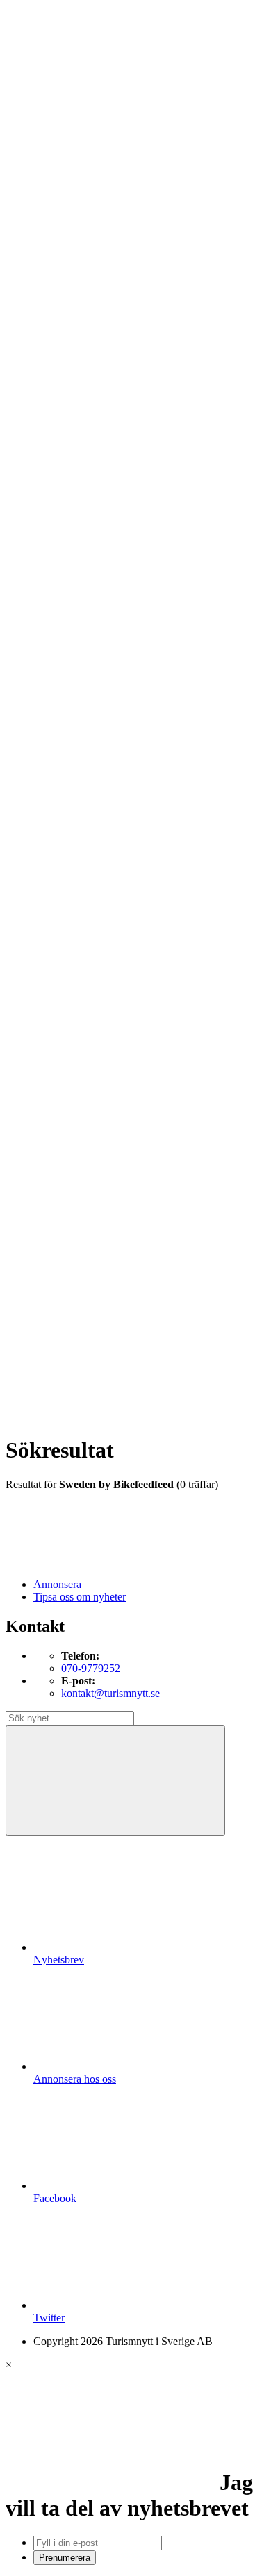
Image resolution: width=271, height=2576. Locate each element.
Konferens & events (105, 332)
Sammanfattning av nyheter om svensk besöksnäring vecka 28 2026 (146, 1185)
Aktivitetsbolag (95, 282)
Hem (44, 257)
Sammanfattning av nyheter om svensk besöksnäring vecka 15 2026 (146, 1285)
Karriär (49, 407)
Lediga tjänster (93, 432)
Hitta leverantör (67, 669)
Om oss (50, 85)
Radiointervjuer (95, 607)
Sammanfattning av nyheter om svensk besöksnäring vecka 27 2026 (146, 1210)
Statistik (79, 644)
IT (66, 719)
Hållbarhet (84, 544)
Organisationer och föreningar (127, 819)
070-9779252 (91, 1668)
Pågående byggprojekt (110, 582)
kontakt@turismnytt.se (110, 1693)
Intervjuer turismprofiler (113, 557)
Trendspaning (91, 632)
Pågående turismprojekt (113, 594)
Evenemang (87, 507)
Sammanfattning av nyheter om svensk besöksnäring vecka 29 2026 (146, 1135)
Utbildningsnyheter (103, 457)
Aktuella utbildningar (108, 419)
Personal (80, 807)
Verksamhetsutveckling (112, 869)
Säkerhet (80, 831)
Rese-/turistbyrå (96, 357)
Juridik (76, 732)
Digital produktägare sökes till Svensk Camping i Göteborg (144, 1310)
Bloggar (79, 482)
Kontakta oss (62, 72)
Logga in (53, 944)
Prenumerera (65, 2558)
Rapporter (83, 619)
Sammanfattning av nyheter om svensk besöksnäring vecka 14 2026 (146, 1334)
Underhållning (93, 844)
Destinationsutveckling (83, 394)
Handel (77, 319)
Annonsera (57, 60)
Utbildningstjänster (102, 856)
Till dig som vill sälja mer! (118, 906)
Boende (78, 295)
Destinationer (90, 307)
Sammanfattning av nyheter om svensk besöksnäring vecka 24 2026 (146, 1235)
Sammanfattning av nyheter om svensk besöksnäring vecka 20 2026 (146, 1260)
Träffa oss (55, 97)
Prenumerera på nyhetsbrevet (102, 1382)
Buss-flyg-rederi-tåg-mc (113, 382)
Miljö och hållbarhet (105, 794)
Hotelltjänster (90, 707)
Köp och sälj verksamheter (120, 744)
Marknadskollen (69, 469)
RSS (43, 1364)
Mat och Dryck (95, 344)
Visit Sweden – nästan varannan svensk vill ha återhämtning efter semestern (163, 1011)
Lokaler (78, 757)
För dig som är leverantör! (118, 894)
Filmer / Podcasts (99, 532)
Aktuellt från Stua (100, 657)
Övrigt (75, 881)
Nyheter (51, 270)
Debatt (76, 494)
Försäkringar (89, 694)
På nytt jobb (88, 444)
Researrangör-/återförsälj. (116, 369)
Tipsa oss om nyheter (80, 1597)
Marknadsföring (96, 569)
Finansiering (88, 519)
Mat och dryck (93, 782)
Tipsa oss (54, 48)
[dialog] (135, 2462)
